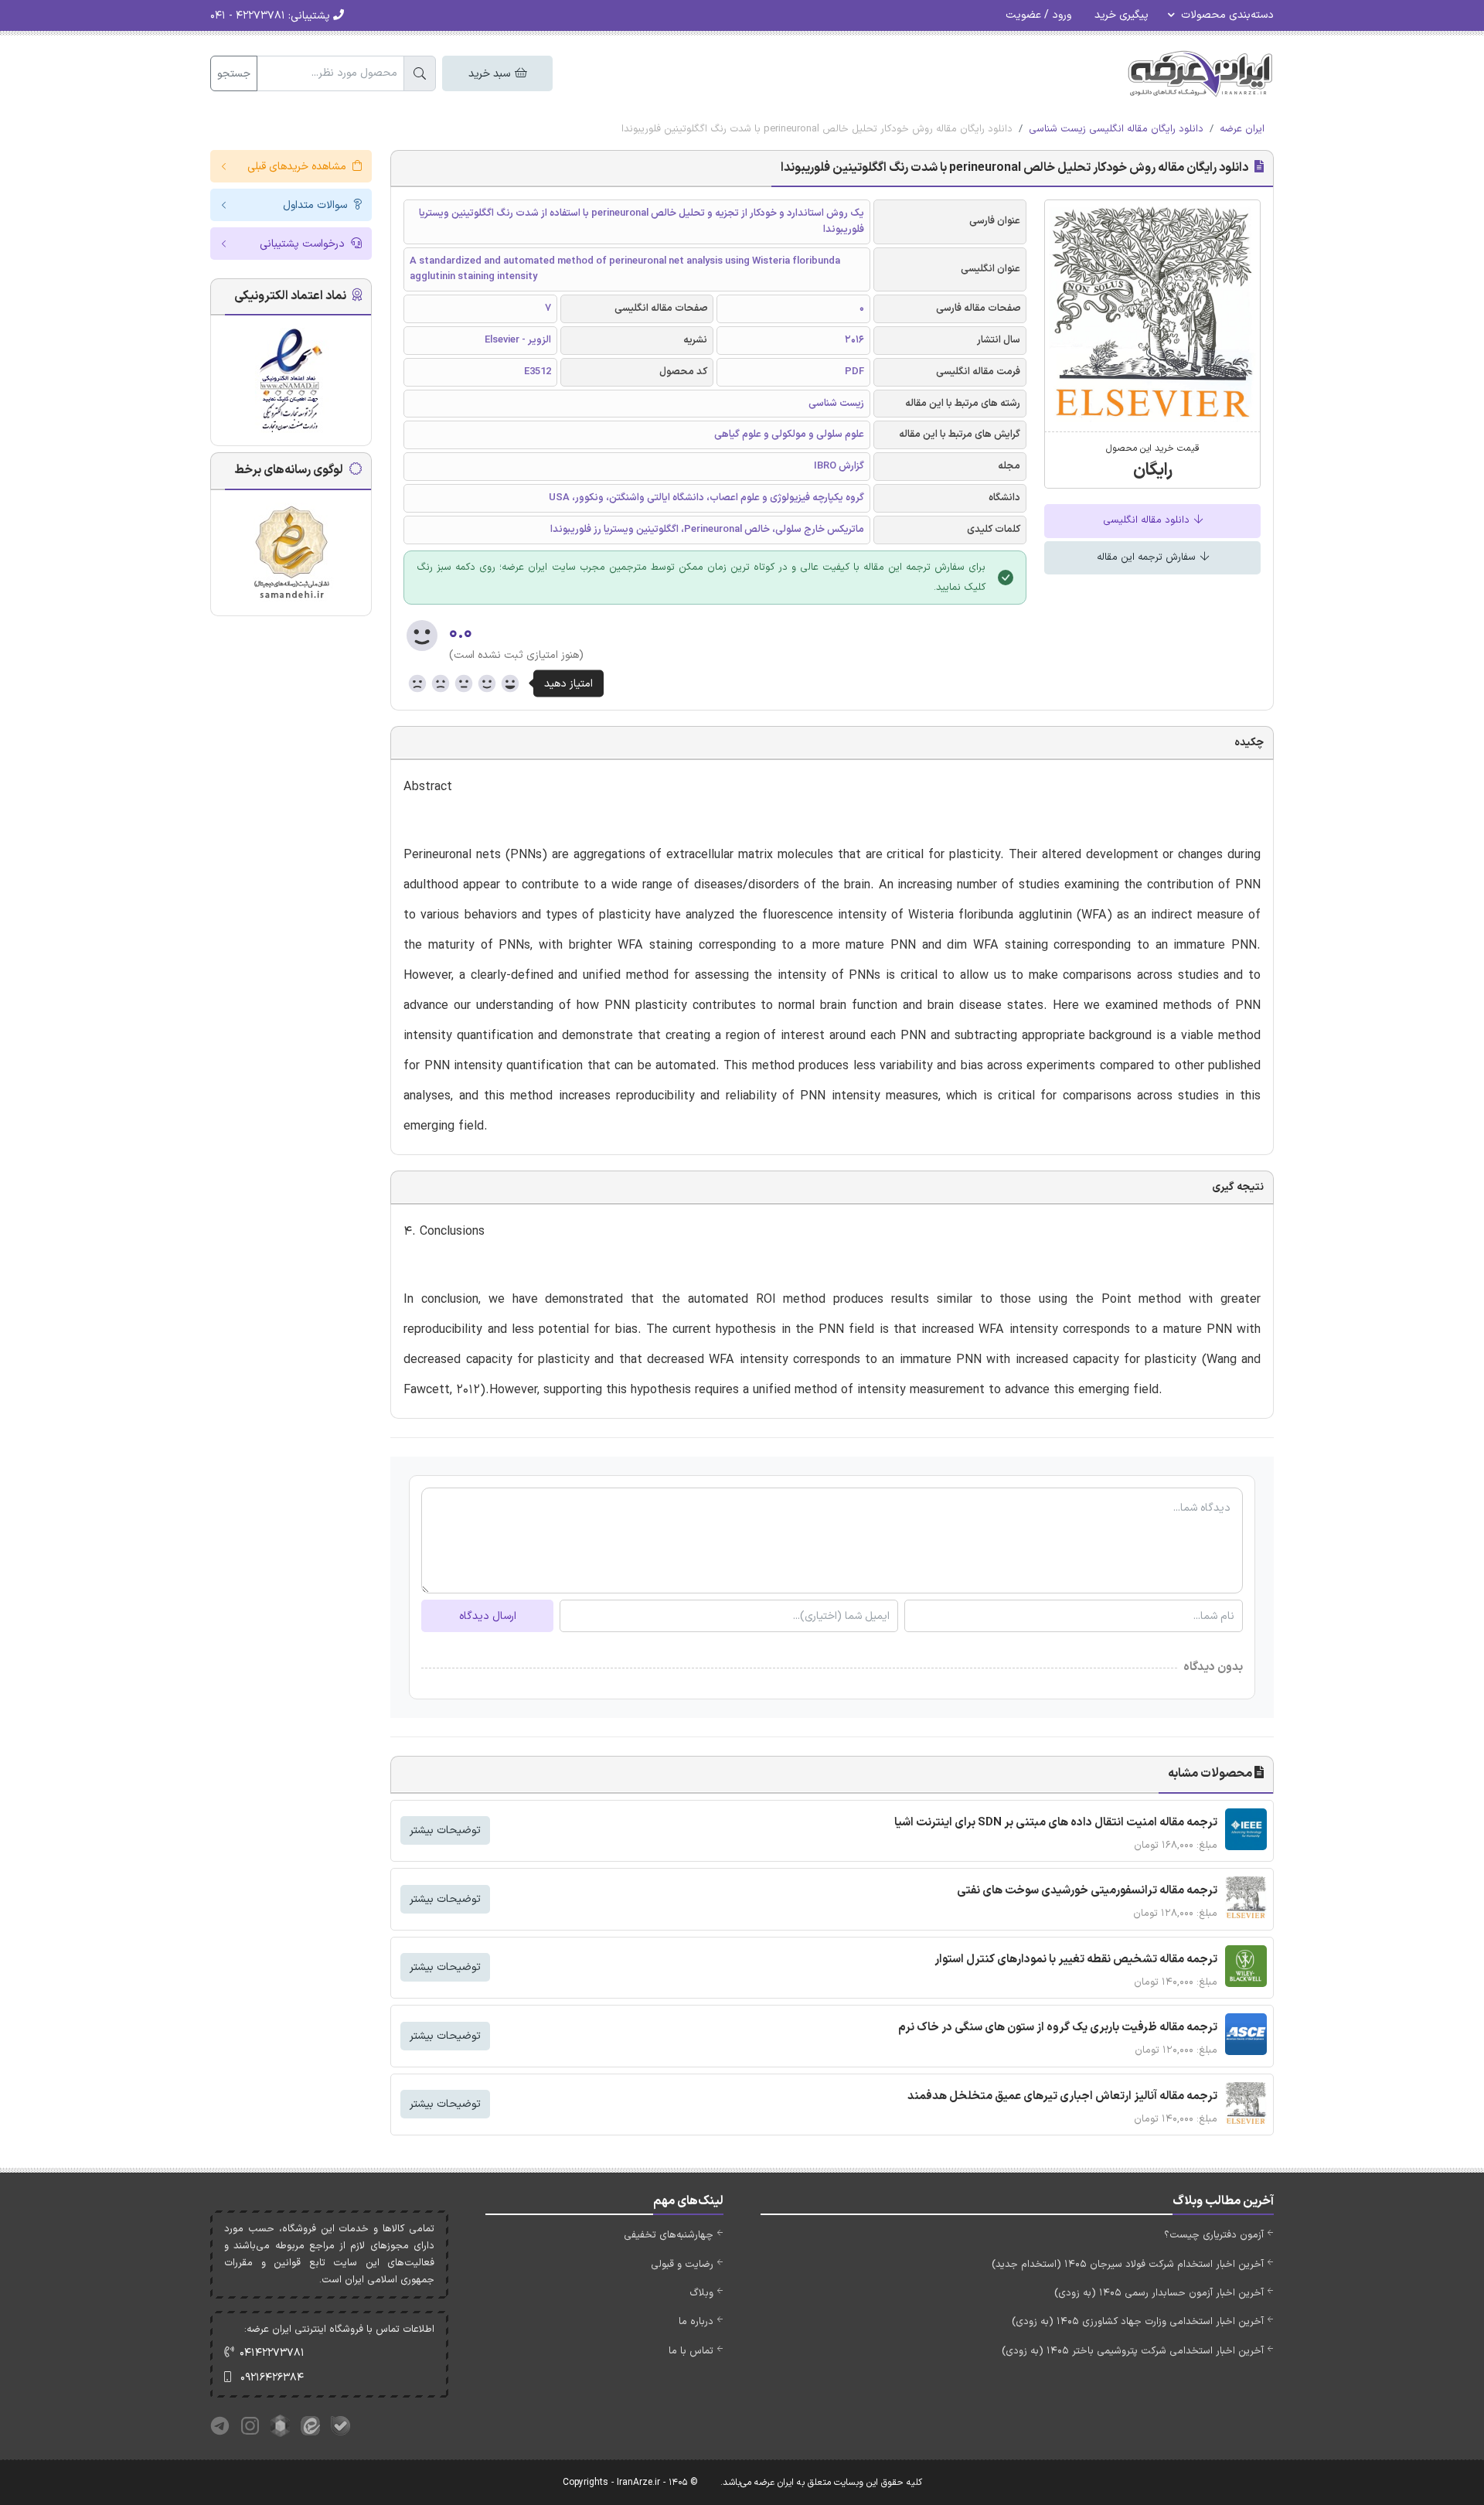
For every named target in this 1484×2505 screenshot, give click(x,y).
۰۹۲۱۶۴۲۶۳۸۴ (272, 2378)
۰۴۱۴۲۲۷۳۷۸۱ (272, 2353)
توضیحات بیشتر (445, 1830)
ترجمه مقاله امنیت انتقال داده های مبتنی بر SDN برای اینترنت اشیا (1056, 1823)
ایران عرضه (1242, 129)
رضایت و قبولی (682, 2265)
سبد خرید (491, 74)
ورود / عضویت (1038, 15)
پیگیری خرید (1122, 15)
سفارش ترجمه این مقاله (1148, 557)
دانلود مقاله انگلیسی (1148, 520)
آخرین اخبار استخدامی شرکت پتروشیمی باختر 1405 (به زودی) (1133, 2351)
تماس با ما (691, 2351)
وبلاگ (701, 2293)
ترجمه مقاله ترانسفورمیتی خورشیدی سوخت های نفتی (1087, 1891)
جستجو (234, 74)
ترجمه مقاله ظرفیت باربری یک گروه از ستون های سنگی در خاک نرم (1058, 2028)
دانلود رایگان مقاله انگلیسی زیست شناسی (1116, 129)
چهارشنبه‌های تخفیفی (669, 2235)
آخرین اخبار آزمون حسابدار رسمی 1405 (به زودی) (1159, 2293)
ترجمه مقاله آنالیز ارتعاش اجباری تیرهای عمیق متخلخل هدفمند (1062, 2096)
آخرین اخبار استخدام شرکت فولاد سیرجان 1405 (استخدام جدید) (1128, 2265)
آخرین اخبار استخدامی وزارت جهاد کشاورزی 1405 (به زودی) (1138, 2322)
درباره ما (696, 2322)
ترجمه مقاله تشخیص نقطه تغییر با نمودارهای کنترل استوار (1076, 1960)
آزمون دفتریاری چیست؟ (1214, 2235)
